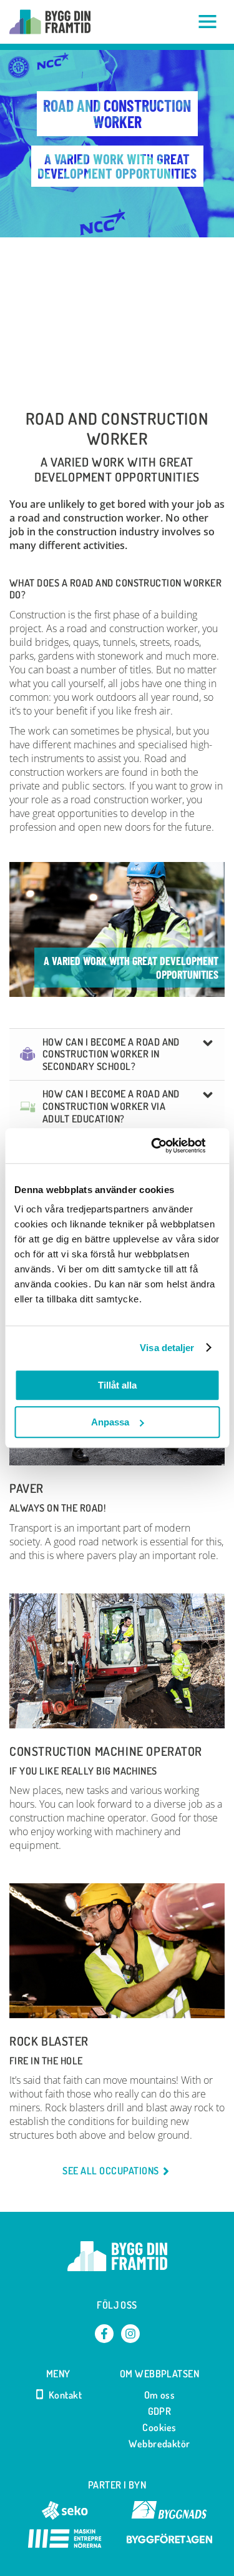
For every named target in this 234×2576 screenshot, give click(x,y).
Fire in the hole (46, 2061)
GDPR (160, 2411)
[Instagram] (130, 2334)
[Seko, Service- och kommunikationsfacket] (65, 2516)
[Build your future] (50, 22)
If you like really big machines (83, 1771)
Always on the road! (57, 1508)
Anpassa (110, 1422)
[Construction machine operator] (117, 1661)
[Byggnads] (169, 2516)
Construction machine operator (106, 1751)
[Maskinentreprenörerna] (65, 2544)
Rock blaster (49, 2041)
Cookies (159, 2427)
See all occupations (110, 2171)
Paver (27, 1489)
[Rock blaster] (117, 1950)
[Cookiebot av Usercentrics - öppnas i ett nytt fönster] (167, 1146)
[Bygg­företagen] (169, 2544)
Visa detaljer (167, 1348)
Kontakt (65, 2395)
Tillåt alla (117, 1385)
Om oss (160, 2395)
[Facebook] (104, 2334)
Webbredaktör (159, 2444)
